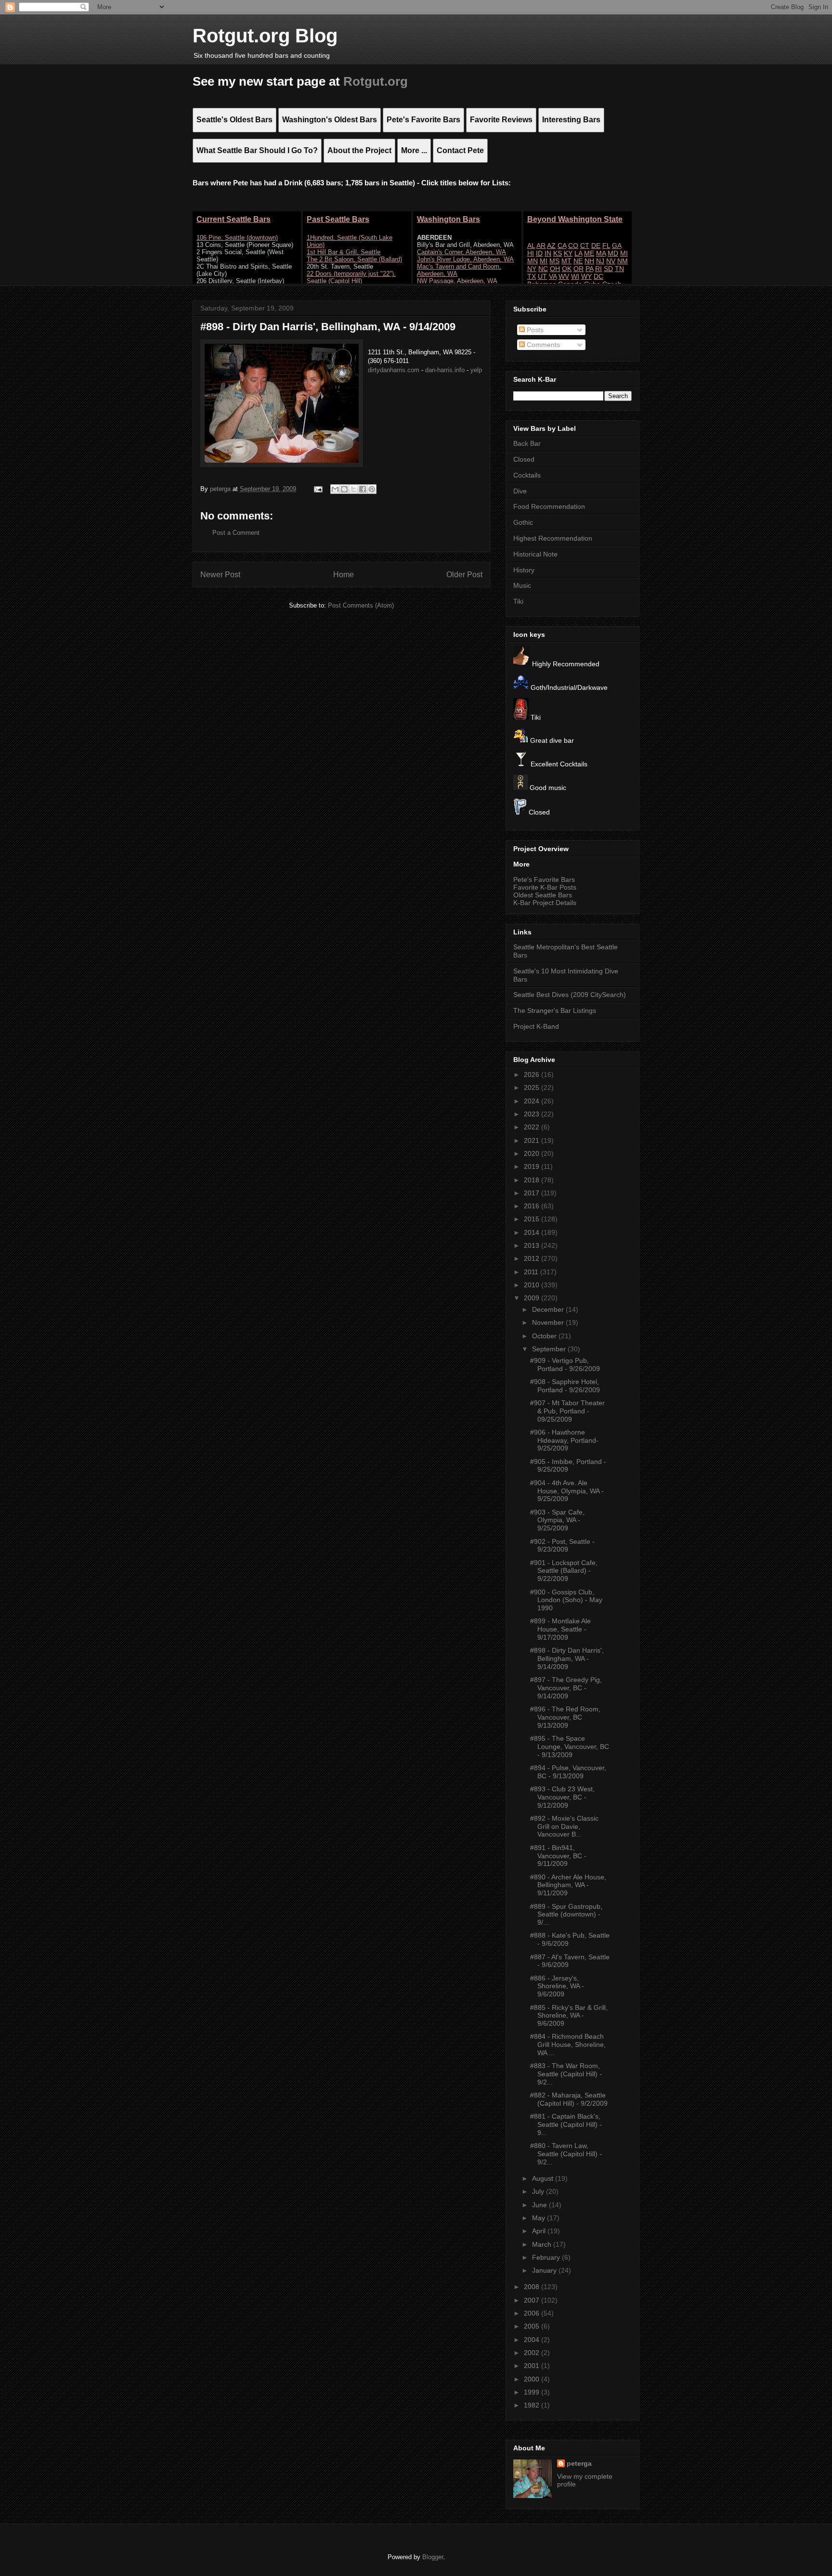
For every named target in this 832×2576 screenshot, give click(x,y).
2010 (533, 1285)
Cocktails (527, 475)
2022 (533, 1127)
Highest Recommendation (553, 538)
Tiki (518, 601)
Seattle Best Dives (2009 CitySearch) (570, 995)
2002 (533, 2353)
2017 (533, 1193)
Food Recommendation (549, 506)
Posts (534, 330)
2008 (533, 2287)
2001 (533, 2366)
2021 (533, 1140)
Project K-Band (536, 1026)
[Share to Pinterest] (372, 489)
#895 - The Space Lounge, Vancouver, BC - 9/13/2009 (570, 1747)
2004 (533, 2340)
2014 (533, 1232)
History (524, 570)
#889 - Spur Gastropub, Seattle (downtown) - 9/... (566, 1915)
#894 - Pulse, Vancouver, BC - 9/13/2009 (568, 1772)
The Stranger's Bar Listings (555, 1010)
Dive (520, 491)
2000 (533, 2379)
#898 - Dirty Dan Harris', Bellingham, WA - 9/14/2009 (567, 1658)
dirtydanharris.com (394, 370)
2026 (533, 1074)
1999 (533, 2392)
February (547, 2257)
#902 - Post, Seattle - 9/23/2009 (562, 1546)
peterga (579, 2463)
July (539, 2191)
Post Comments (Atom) (361, 605)
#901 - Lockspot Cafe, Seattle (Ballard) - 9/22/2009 (564, 1571)
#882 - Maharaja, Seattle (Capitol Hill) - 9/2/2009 (569, 2099)
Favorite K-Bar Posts (545, 887)
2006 (533, 2313)
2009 (533, 1298)
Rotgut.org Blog (265, 36)
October (545, 1336)
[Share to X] (353, 489)
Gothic (523, 522)
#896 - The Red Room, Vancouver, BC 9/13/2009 (565, 1717)
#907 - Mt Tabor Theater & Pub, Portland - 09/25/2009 (567, 1411)
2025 (533, 1087)
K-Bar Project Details (545, 903)
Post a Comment (236, 533)
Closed (524, 459)
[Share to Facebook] (363, 489)
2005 (533, 2326)
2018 (533, 1180)
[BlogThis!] (344, 489)
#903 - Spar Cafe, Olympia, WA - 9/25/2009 (557, 1520)
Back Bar (527, 443)
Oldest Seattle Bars (543, 895)
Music (522, 585)
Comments (542, 345)
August (544, 2178)
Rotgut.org (376, 81)
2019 (533, 1166)
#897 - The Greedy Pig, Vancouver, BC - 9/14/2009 (566, 1688)
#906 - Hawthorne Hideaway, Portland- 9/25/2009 (564, 1440)
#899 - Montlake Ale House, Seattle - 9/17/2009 (560, 1629)
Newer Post (220, 575)
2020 (533, 1153)
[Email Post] (318, 489)
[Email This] (335, 489)
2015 (533, 1219)
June (540, 2205)
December (549, 1309)
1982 (533, 2405)
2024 (533, 1101)
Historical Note (535, 554)
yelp (476, 370)
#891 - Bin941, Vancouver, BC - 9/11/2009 (558, 1856)
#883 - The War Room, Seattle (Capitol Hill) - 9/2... (566, 2074)
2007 (533, 2300)
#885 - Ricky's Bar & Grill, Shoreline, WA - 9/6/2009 (569, 2016)
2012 (533, 1258)
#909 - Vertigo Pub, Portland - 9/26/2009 (565, 1365)
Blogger (433, 2557)
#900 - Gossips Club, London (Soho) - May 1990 (566, 1600)
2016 (533, 1206)
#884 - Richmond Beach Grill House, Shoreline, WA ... (568, 2045)
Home (344, 575)
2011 (532, 1272)
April (540, 2231)
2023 (533, 1114)
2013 (533, 1245)
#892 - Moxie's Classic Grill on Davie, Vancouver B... (564, 1826)
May (539, 2218)
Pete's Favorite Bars (544, 880)
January (545, 2270)
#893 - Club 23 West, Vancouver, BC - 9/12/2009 (562, 1797)
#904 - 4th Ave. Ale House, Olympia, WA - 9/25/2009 (567, 1491)
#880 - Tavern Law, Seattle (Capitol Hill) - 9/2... (566, 2154)
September (550, 1349)
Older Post (464, 575)
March (543, 2244)
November (549, 1322)
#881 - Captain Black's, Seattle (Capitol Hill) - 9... (566, 2124)
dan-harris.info (445, 370)
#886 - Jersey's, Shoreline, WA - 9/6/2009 (557, 1986)
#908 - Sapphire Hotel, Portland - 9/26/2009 (565, 1386)
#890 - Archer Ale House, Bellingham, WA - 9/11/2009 (568, 1885)
